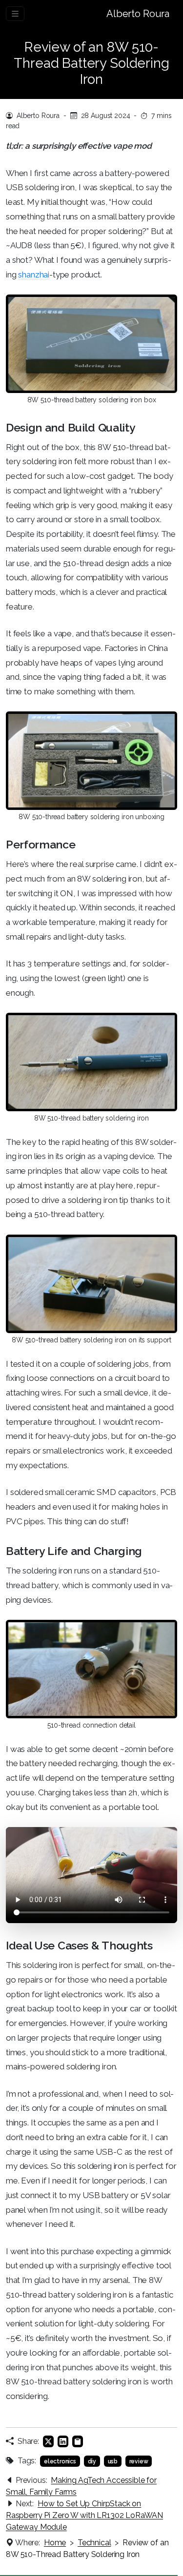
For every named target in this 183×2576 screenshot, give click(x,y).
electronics (60, 2461)
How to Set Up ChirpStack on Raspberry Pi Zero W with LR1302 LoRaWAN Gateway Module (84, 2515)
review (139, 2461)
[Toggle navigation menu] (15, 14)
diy (92, 2461)
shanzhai (34, 275)
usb (113, 2461)
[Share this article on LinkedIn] (63, 2441)
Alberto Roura (138, 14)
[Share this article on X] (48, 2441)
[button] (78, 2441)
